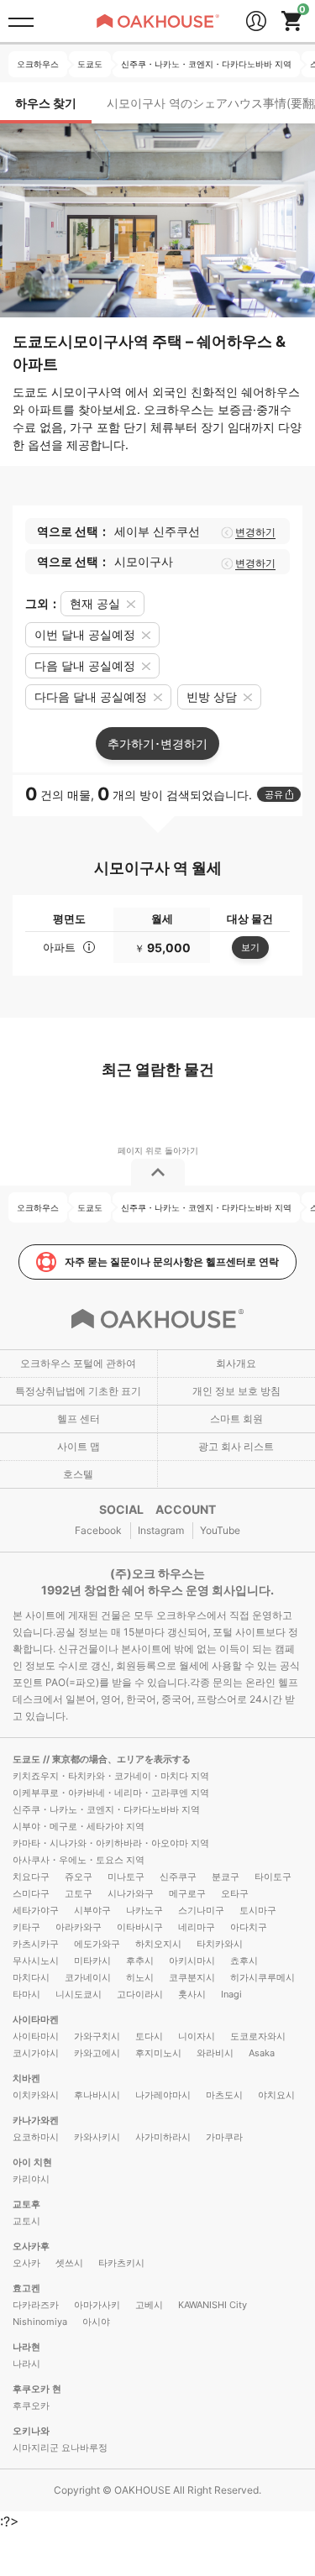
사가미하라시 (163, 2137)
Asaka (262, 2053)
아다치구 (249, 1927)
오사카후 (31, 2246)
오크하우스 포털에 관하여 (78, 1363)
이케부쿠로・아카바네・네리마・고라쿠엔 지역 (111, 1793)
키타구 (26, 1927)
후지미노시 (158, 2053)
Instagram (161, 1530)
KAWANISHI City (213, 2305)
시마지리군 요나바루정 (60, 2448)
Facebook (98, 1530)
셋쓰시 (69, 2263)
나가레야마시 (163, 2095)
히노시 (140, 1977)
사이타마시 (36, 2036)
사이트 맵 (79, 1446)
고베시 (149, 2305)
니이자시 (197, 2036)
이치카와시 (36, 2095)
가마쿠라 (224, 2137)
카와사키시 (97, 2137)
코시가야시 (36, 2053)
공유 (274, 794)
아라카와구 (79, 1927)
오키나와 (31, 2431)
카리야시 (31, 2179)
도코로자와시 (258, 2036)
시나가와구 (131, 1893)
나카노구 (144, 1910)
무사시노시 (36, 1961)
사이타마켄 (36, 2019)
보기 (250, 947)
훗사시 (192, 1994)
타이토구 (273, 1877)
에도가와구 (97, 1944)
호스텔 (78, 1474)
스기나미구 (201, 1910)
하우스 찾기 (46, 103)
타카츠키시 (121, 2263)
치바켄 (26, 2078)
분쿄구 (226, 1877)
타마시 (26, 1994)
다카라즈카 (36, 2305)
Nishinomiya (40, 2322)
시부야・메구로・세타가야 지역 (79, 1826)
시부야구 (92, 1910)
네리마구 (197, 1927)
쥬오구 (79, 1877)
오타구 (235, 1893)
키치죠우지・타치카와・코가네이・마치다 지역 (111, 1776)
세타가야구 (36, 1910)
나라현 (26, 2347)
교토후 (26, 2204)
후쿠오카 (31, 2406)
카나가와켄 (36, 2120)
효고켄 (26, 2288)
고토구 (79, 1893)
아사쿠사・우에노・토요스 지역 (79, 1860)
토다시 (149, 2036)
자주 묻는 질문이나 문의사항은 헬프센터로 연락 (172, 1262)
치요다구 (31, 1877)
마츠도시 (224, 2095)
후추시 (140, 1961)
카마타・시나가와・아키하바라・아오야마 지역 (111, 1843)
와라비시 (215, 2053)
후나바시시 (97, 2095)
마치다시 (31, 1977)
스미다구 (31, 1893)
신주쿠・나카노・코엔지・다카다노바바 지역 (106, 1809)
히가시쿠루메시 (262, 1977)
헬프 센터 (79, 1419)
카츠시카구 (36, 1944)
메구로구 (187, 1893)
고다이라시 (140, 1994)
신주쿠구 (178, 1877)
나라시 (26, 2364)
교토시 (26, 2221)
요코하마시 (36, 2137)
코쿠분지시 (192, 1977)
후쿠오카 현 (37, 2389)
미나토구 (126, 1877)
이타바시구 (140, 1927)
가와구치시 (97, 2036)
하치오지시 (158, 1944)
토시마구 (258, 1910)
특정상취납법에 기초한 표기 (78, 1391)
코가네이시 (88, 1977)
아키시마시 (192, 1961)
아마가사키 (97, 2305)
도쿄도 (28, 1759)
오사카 (26, 2263)
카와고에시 (97, 2053)
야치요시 (276, 2095)
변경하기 (255, 532)
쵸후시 (244, 1961)
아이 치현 (32, 2162)
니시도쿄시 (79, 1994)
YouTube (220, 1530)
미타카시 (92, 1961)
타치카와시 (220, 1944)
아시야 (96, 2322)
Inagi (231, 1994)
